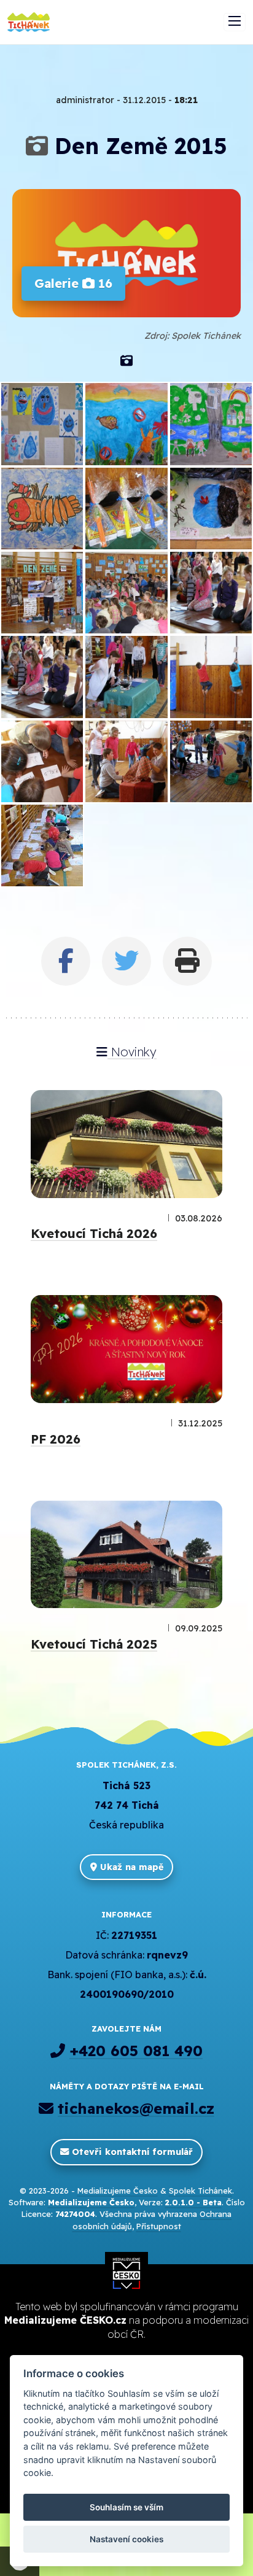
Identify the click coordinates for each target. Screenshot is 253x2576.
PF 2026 (56, 1439)
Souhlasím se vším (126, 2507)
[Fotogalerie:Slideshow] (126, 361)
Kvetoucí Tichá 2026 (94, 1233)
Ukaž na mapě (130, 1867)
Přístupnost (159, 2226)
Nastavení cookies (126, 2539)
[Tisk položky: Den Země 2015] (187, 961)
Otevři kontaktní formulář (131, 2152)
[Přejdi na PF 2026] (126, 1349)
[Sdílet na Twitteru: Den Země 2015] (126, 961)
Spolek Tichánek (200, 2191)
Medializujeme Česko (118, 2191)
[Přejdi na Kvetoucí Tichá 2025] (126, 1555)
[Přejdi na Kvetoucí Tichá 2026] (126, 1144)
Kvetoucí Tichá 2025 (94, 1644)
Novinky (132, 1052)
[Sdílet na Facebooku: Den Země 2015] (66, 961)
